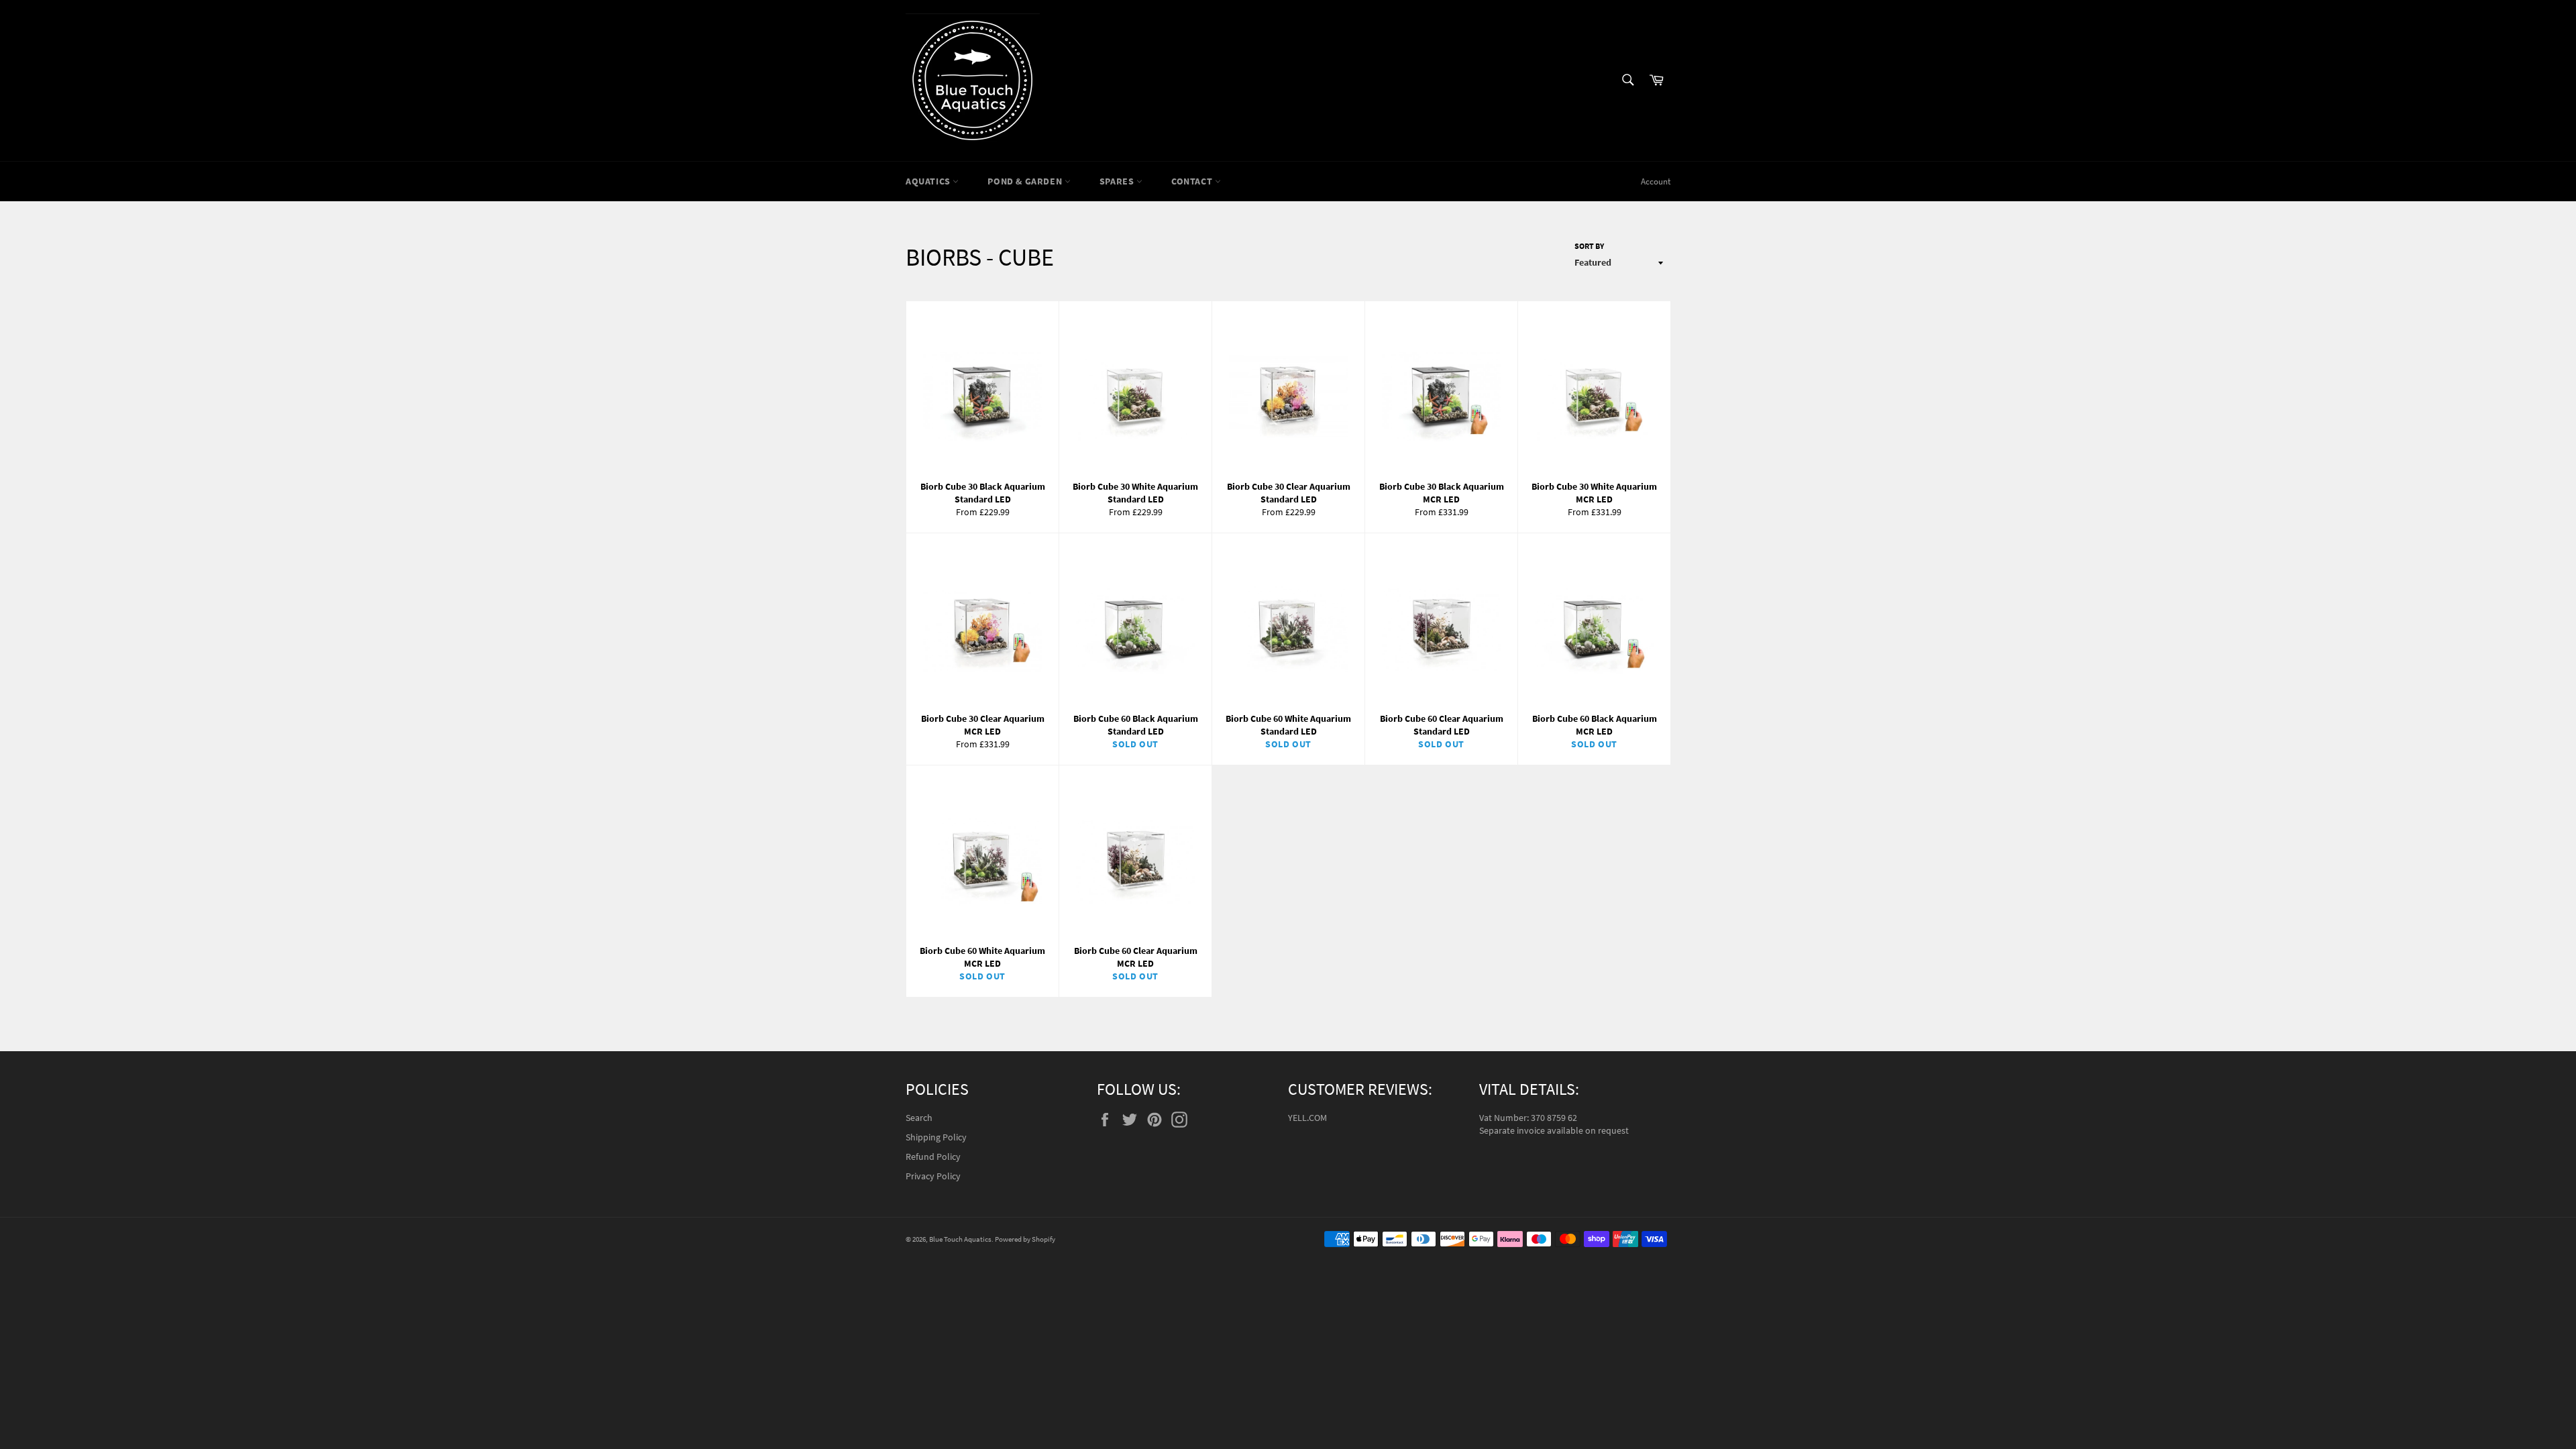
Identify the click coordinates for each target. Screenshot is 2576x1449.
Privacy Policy (933, 1176)
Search (919, 1118)
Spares (1118, 181)
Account (1656, 181)
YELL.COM (1307, 1118)
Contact (1193, 181)
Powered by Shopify (1025, 1239)
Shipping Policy (936, 1137)
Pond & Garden (1026, 181)
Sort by (1589, 246)
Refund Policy (933, 1157)
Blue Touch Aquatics (960, 1239)
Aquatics (929, 181)
